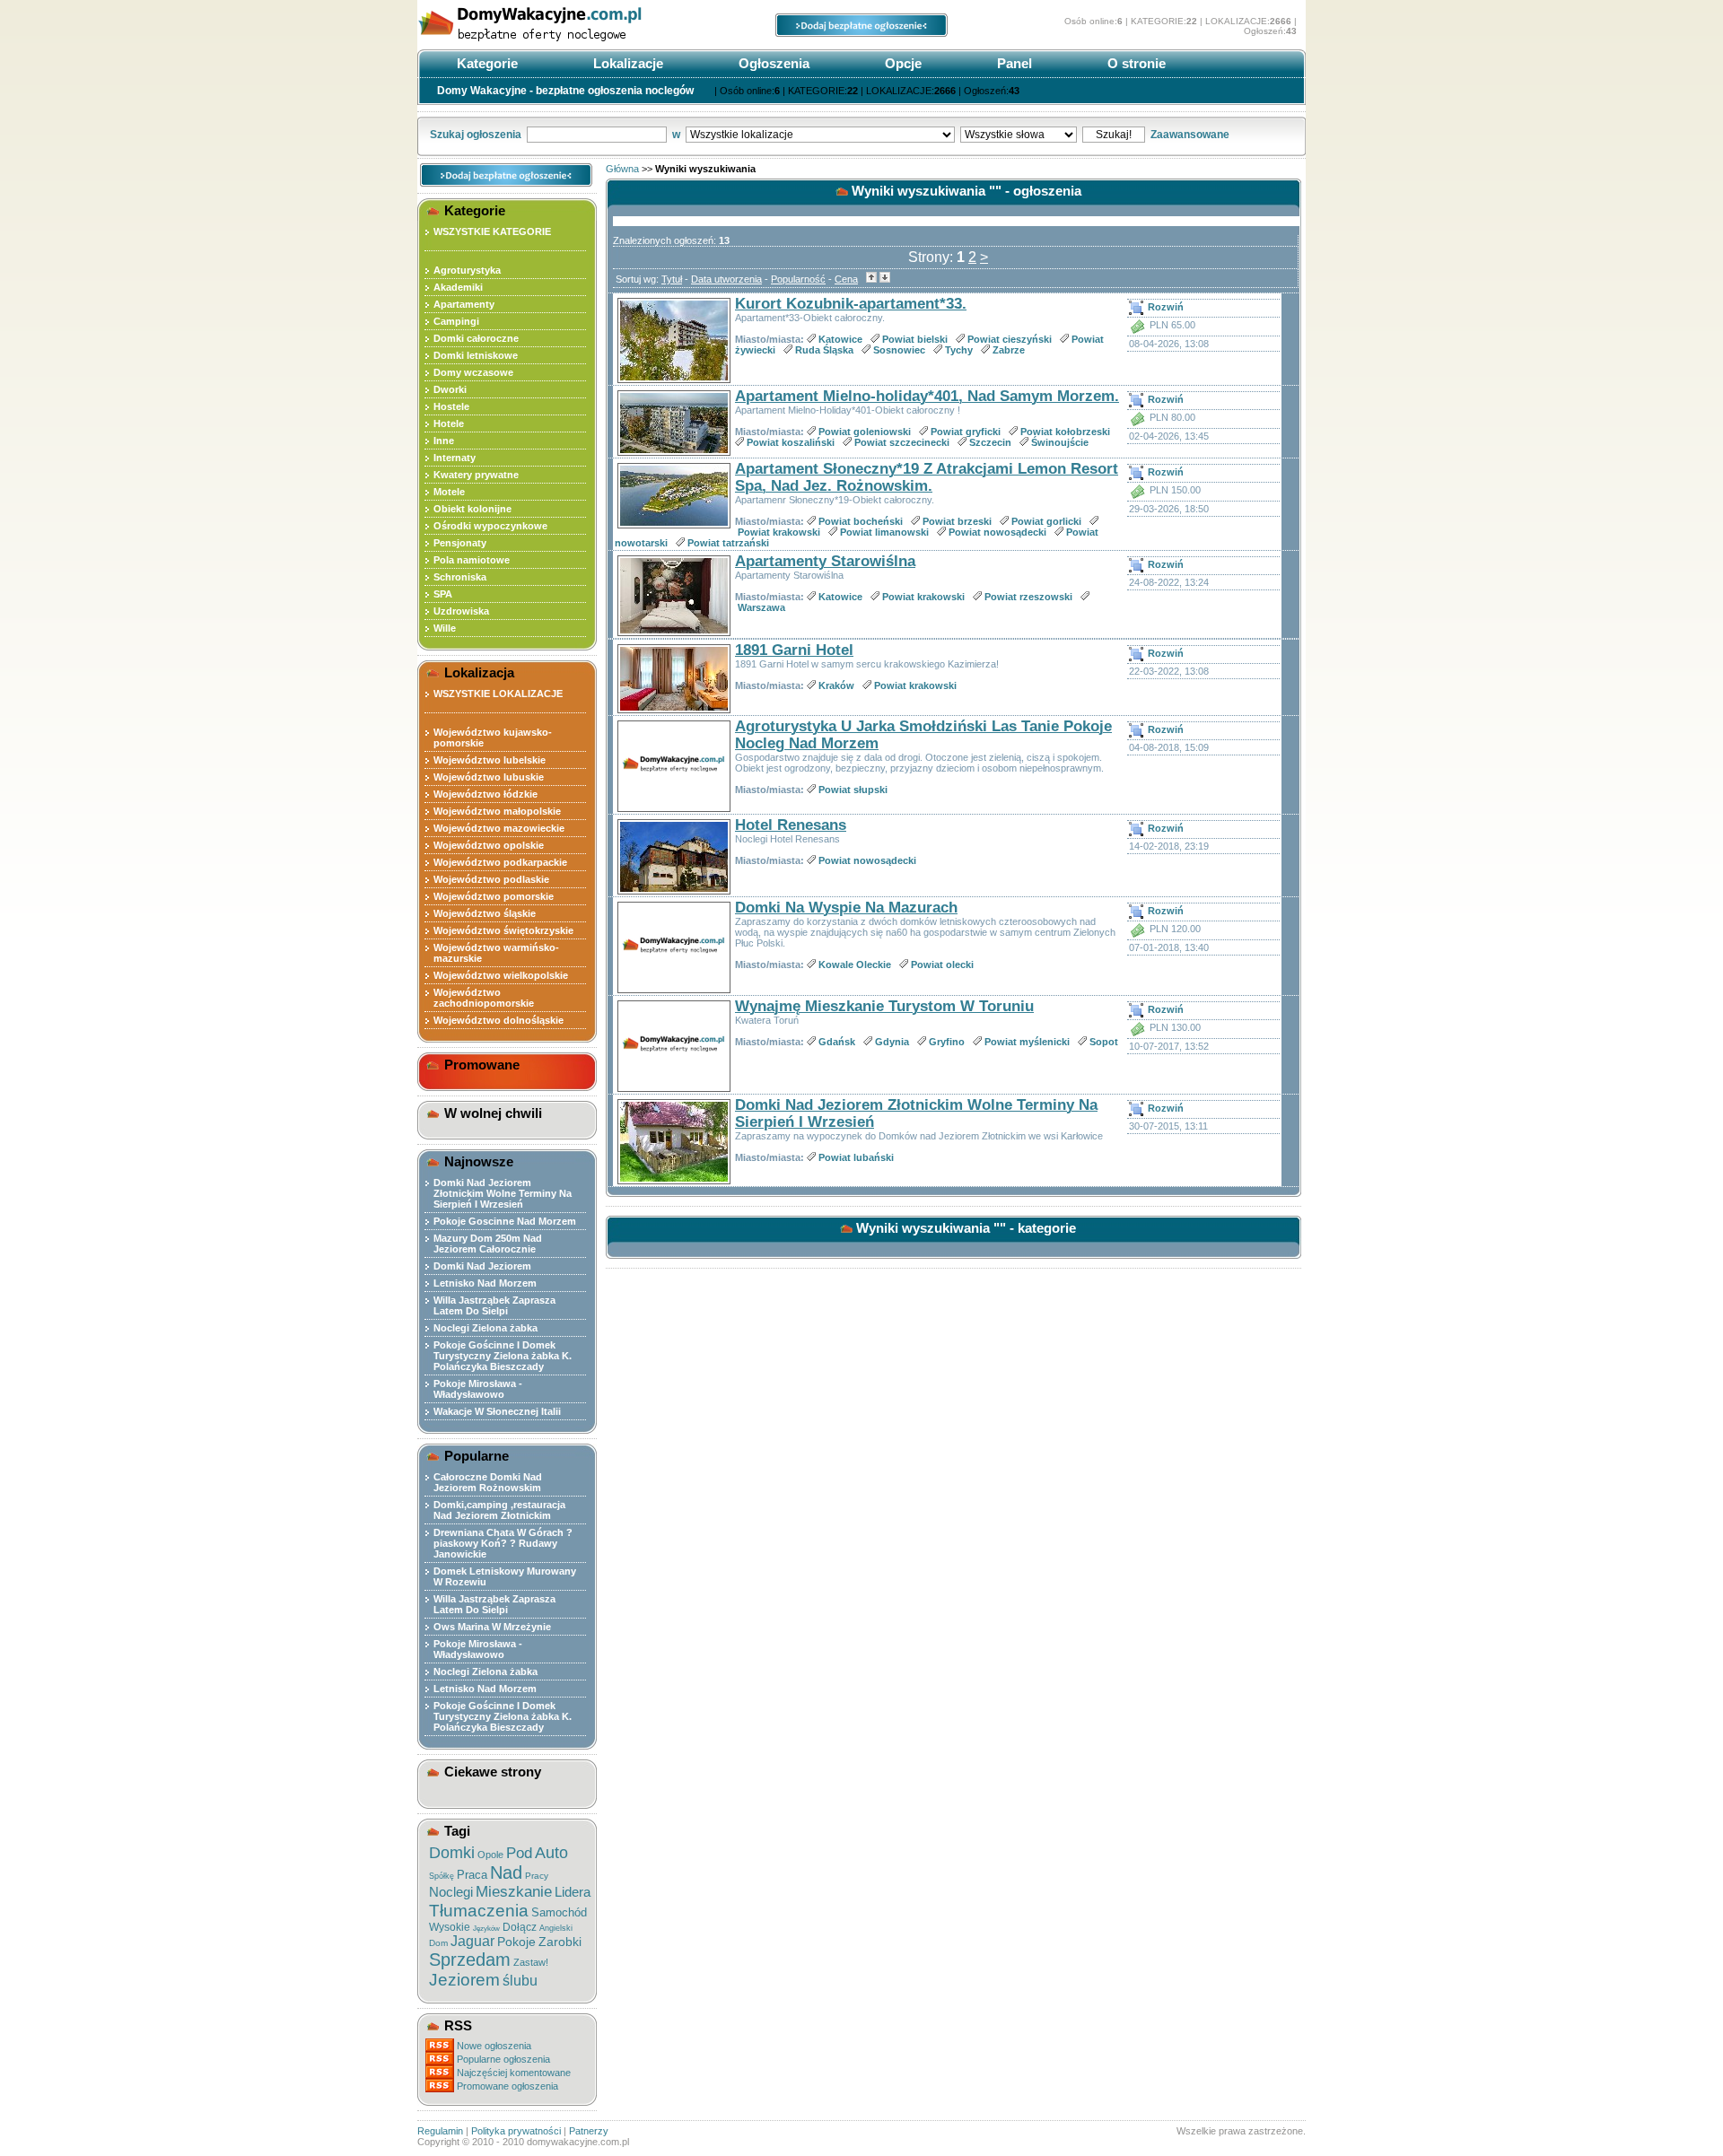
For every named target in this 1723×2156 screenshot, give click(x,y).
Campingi (456, 321)
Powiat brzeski (957, 521)
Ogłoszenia (772, 63)
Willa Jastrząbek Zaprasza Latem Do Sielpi (494, 1305)
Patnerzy (589, 2131)
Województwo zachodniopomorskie (484, 998)
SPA (443, 594)
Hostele (451, 406)
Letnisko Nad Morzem (485, 1283)
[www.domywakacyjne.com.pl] (552, 43)
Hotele (449, 423)
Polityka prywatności (516, 2131)
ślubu (520, 1981)
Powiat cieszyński (1010, 339)
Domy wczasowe (473, 372)
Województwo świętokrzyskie (503, 930)
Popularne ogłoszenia (503, 2059)
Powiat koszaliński (791, 442)
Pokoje (516, 1942)
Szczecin (990, 442)
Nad (506, 1872)
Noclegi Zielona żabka (485, 1328)
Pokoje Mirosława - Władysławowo (478, 1389)
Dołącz (520, 1927)
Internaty (455, 458)
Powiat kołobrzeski (1065, 432)
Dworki (450, 389)
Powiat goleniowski (865, 432)
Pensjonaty (460, 543)
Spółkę (442, 1876)
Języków (486, 1929)
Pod (519, 1853)
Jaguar (472, 1941)
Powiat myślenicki (1027, 1042)
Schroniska (460, 577)
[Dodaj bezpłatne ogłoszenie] (861, 33)
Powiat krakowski (779, 532)
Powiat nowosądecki (997, 532)
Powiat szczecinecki (902, 442)
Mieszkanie (514, 1892)
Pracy (537, 1876)
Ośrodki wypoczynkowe (490, 526)
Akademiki (458, 287)
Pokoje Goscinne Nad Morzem (505, 1221)
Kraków (836, 685)
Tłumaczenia (479, 1911)
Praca (472, 1875)
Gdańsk (837, 1042)
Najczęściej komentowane (514, 2073)
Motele (449, 492)
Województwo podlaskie (491, 879)
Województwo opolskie (489, 845)
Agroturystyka (467, 270)
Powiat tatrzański (728, 543)
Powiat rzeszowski (1028, 597)
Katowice (840, 339)
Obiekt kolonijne (472, 509)
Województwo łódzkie (485, 794)
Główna (622, 169)
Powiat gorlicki (1046, 521)
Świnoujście (1060, 442)
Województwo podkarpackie (500, 862)
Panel (1013, 63)
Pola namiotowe (472, 560)
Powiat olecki (942, 965)
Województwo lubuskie (489, 777)
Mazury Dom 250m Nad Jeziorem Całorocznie (488, 1244)
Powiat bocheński (861, 521)
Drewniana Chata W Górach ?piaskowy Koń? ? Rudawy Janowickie (503, 1543)
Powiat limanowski (884, 532)
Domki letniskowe (476, 355)
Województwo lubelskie (490, 760)
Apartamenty (464, 304)
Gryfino (947, 1042)
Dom (438, 1943)
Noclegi (451, 1892)
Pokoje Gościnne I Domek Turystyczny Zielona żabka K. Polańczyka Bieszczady (503, 1356)
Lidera (573, 1892)
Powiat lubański (856, 1157)
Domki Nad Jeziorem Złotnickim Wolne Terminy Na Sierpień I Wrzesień (503, 1193)
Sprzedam (470, 1960)
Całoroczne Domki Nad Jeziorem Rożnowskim (488, 1482)
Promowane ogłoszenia (507, 2086)
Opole (490, 1855)
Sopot (1104, 1042)
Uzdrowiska (461, 611)
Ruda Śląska (824, 350)
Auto (551, 1853)
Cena (846, 279)
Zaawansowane (1190, 135)
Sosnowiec (899, 350)
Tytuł (672, 279)
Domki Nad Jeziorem (482, 1266)
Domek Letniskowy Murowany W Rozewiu (505, 1576)
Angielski (556, 1928)
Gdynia (892, 1042)
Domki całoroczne (476, 338)
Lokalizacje (626, 63)
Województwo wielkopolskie (501, 975)
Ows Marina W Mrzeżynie (492, 1627)
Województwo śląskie (485, 913)
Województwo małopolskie (497, 811)
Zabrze (1009, 350)
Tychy (959, 350)
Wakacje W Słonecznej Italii (497, 1411)
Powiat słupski (853, 790)
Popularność (798, 279)
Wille (445, 628)
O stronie (1135, 63)
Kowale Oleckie (855, 965)
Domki (452, 1853)
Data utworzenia (726, 279)
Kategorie (485, 63)
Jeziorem (464, 1980)
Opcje (901, 63)
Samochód (559, 1912)
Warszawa (761, 607)
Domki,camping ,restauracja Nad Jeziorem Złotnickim (499, 1510)
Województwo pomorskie (494, 896)
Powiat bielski (915, 339)
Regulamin (440, 2131)
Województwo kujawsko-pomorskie (493, 738)
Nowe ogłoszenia (494, 2046)
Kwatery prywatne (476, 475)
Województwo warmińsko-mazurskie (496, 953)
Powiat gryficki (966, 432)
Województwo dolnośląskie (499, 1020)
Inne (444, 441)
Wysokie (450, 1927)
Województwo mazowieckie (499, 828)
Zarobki (560, 1942)
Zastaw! (531, 1962)
